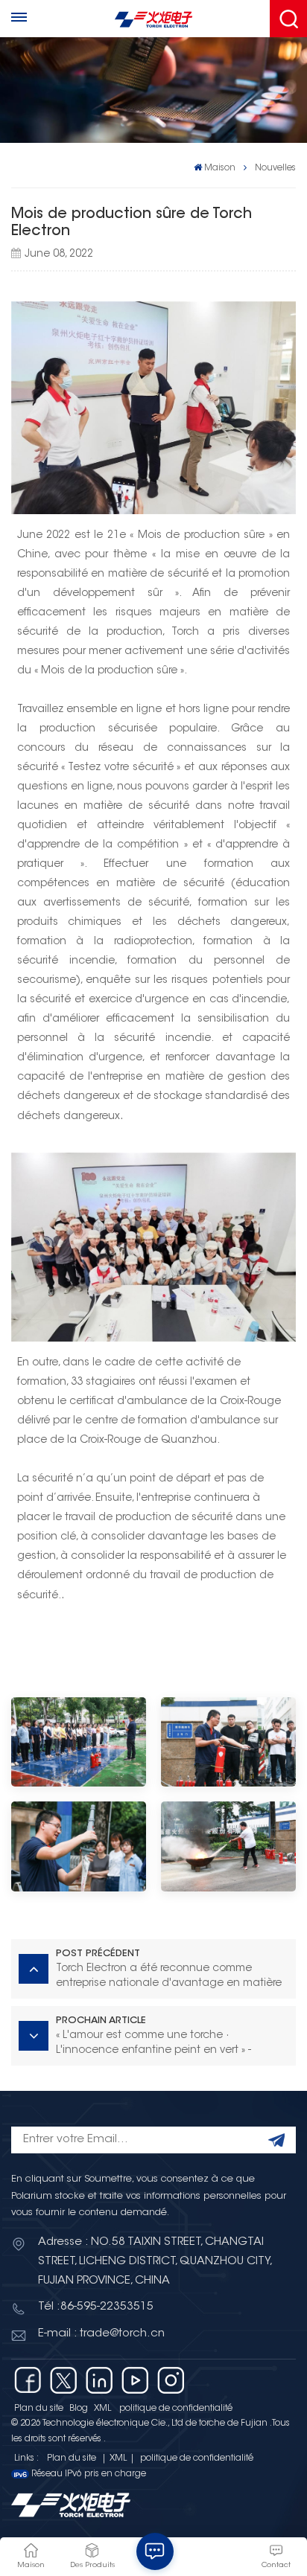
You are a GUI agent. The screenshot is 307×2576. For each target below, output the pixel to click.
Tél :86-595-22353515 (96, 2307)
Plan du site (39, 2409)
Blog (79, 2409)
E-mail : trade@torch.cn (101, 2334)
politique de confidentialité (176, 2409)
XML (102, 2409)
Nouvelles (275, 168)
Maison (220, 168)
